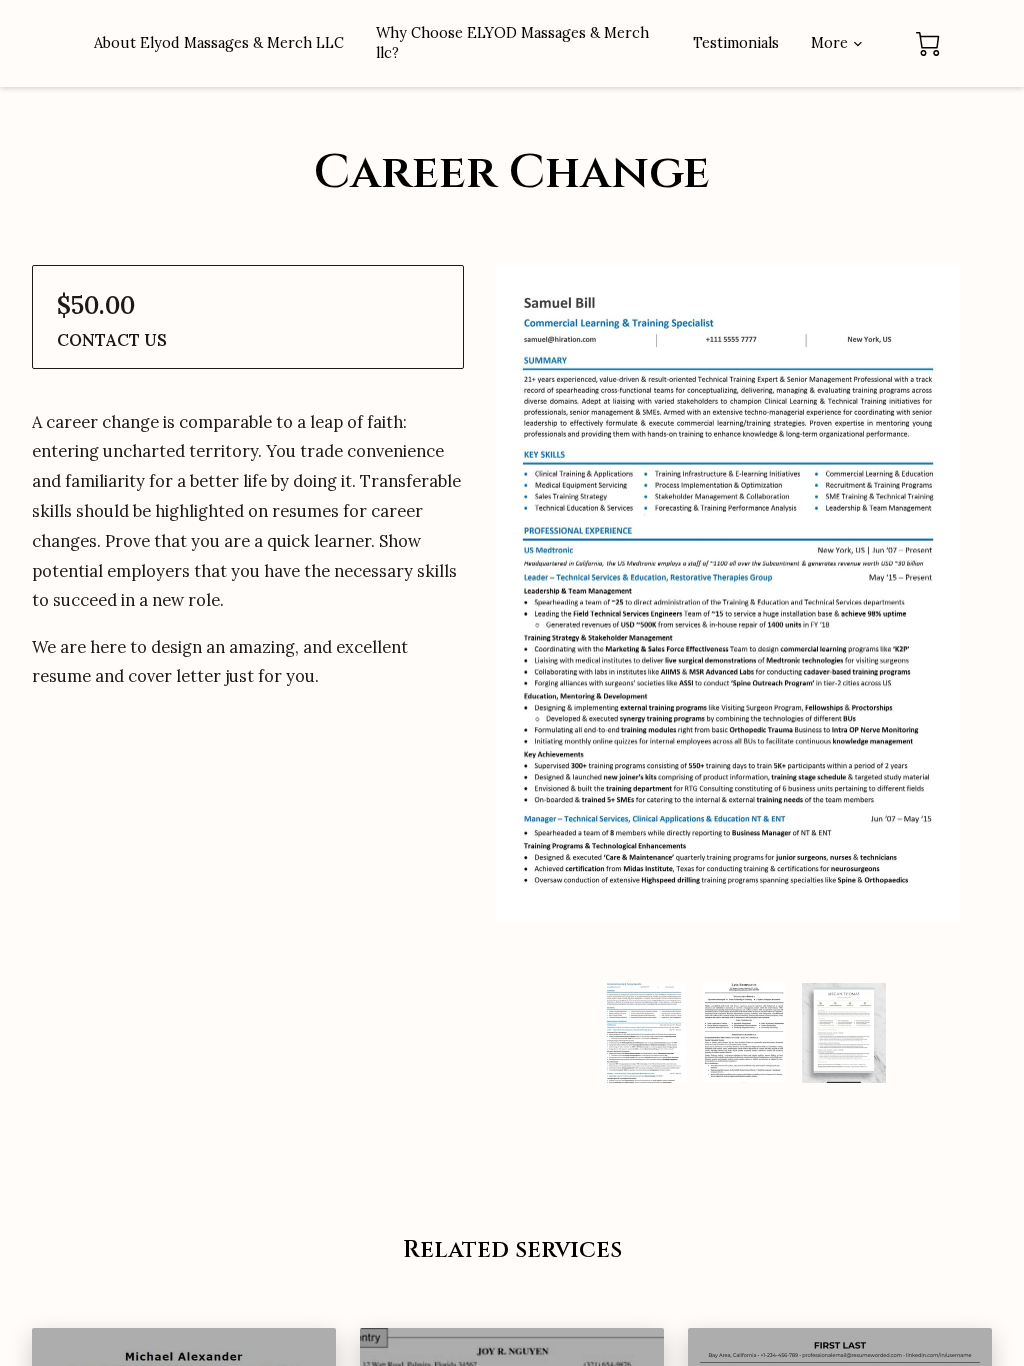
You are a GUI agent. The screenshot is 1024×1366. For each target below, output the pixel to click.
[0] (928, 44)
